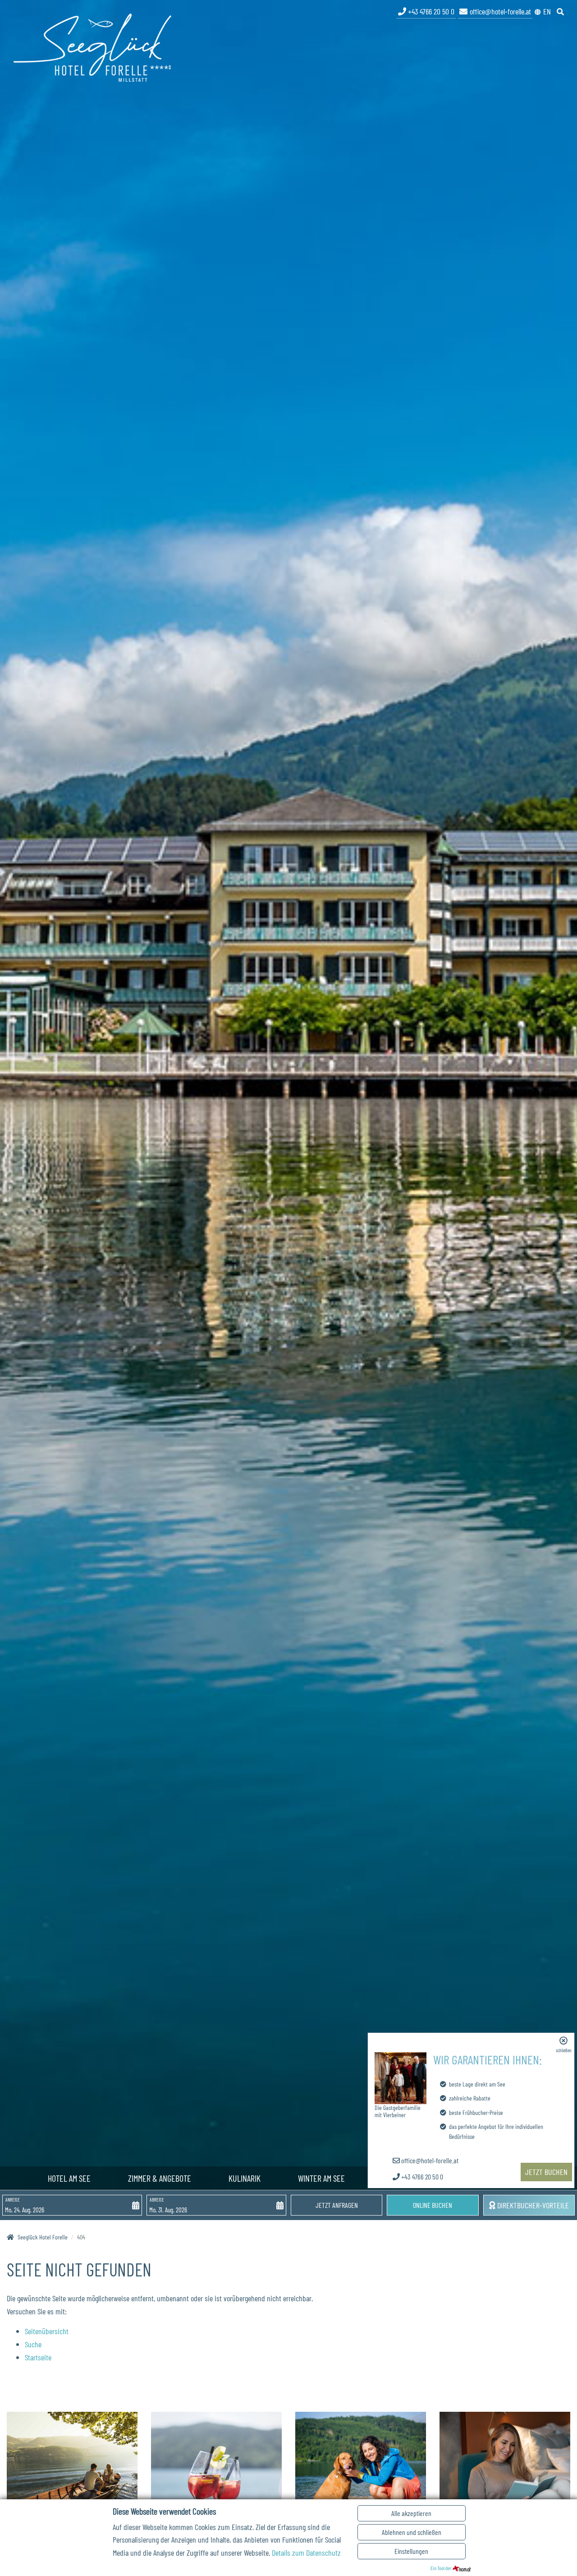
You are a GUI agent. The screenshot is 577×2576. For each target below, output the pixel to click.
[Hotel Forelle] (92, 46)
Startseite (38, 2357)
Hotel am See (69, 2178)
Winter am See (321, 2178)
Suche (33, 2344)
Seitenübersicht (47, 2331)
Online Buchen (433, 2205)
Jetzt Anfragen (337, 2205)
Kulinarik (245, 2178)
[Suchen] (561, 11)
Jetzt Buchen (546, 2172)
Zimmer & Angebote (160, 2178)
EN (547, 11)
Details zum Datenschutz (306, 2553)
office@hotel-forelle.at (500, 11)
